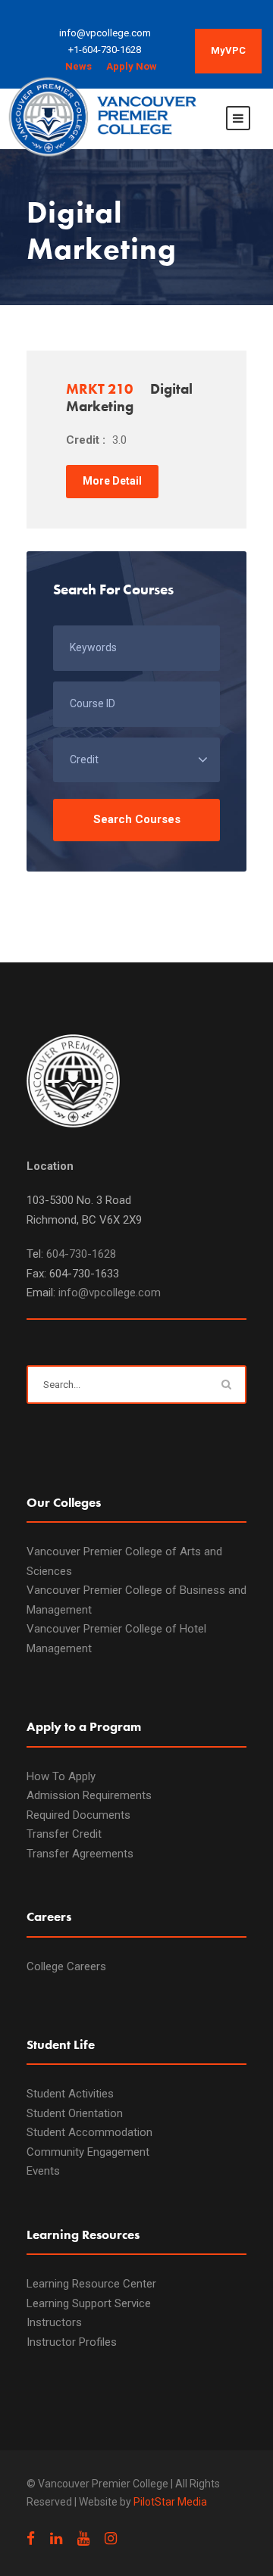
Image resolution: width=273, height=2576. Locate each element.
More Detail (112, 481)
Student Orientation (75, 2113)
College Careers (66, 1966)
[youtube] (83, 2539)
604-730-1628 (81, 1254)
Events (43, 2171)
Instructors (54, 2322)
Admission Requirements (89, 1795)
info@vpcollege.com (110, 1293)
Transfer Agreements (80, 1854)
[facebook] (31, 2539)
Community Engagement (88, 2152)
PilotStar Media (170, 2502)
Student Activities (70, 2094)
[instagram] (111, 2539)
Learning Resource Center (91, 2284)
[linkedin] (56, 2539)
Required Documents (78, 1815)
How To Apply (61, 1776)
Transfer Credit (64, 1834)
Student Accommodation (89, 2132)
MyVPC (228, 50)
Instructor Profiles (72, 2342)
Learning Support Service (89, 2303)
